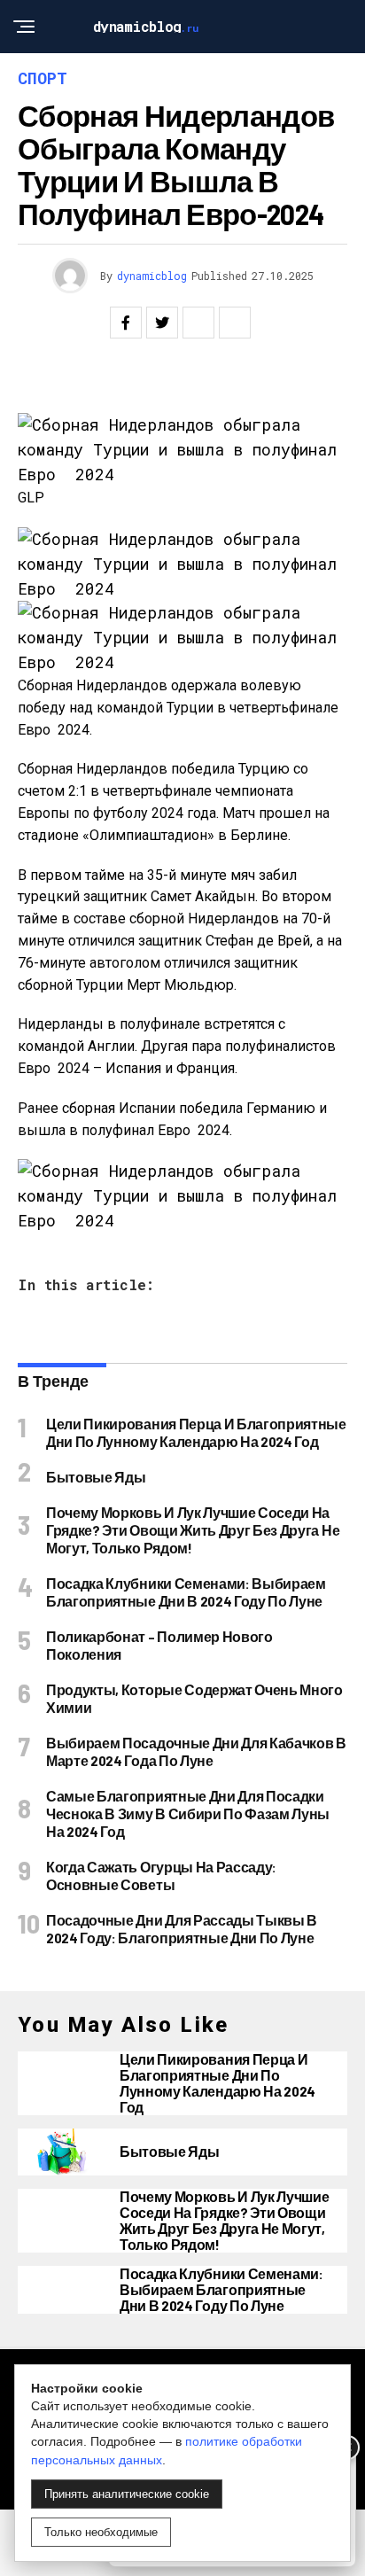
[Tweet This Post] (162, 323)
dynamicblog (152, 276)
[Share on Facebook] (126, 323)
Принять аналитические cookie (127, 2494)
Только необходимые (101, 2532)
